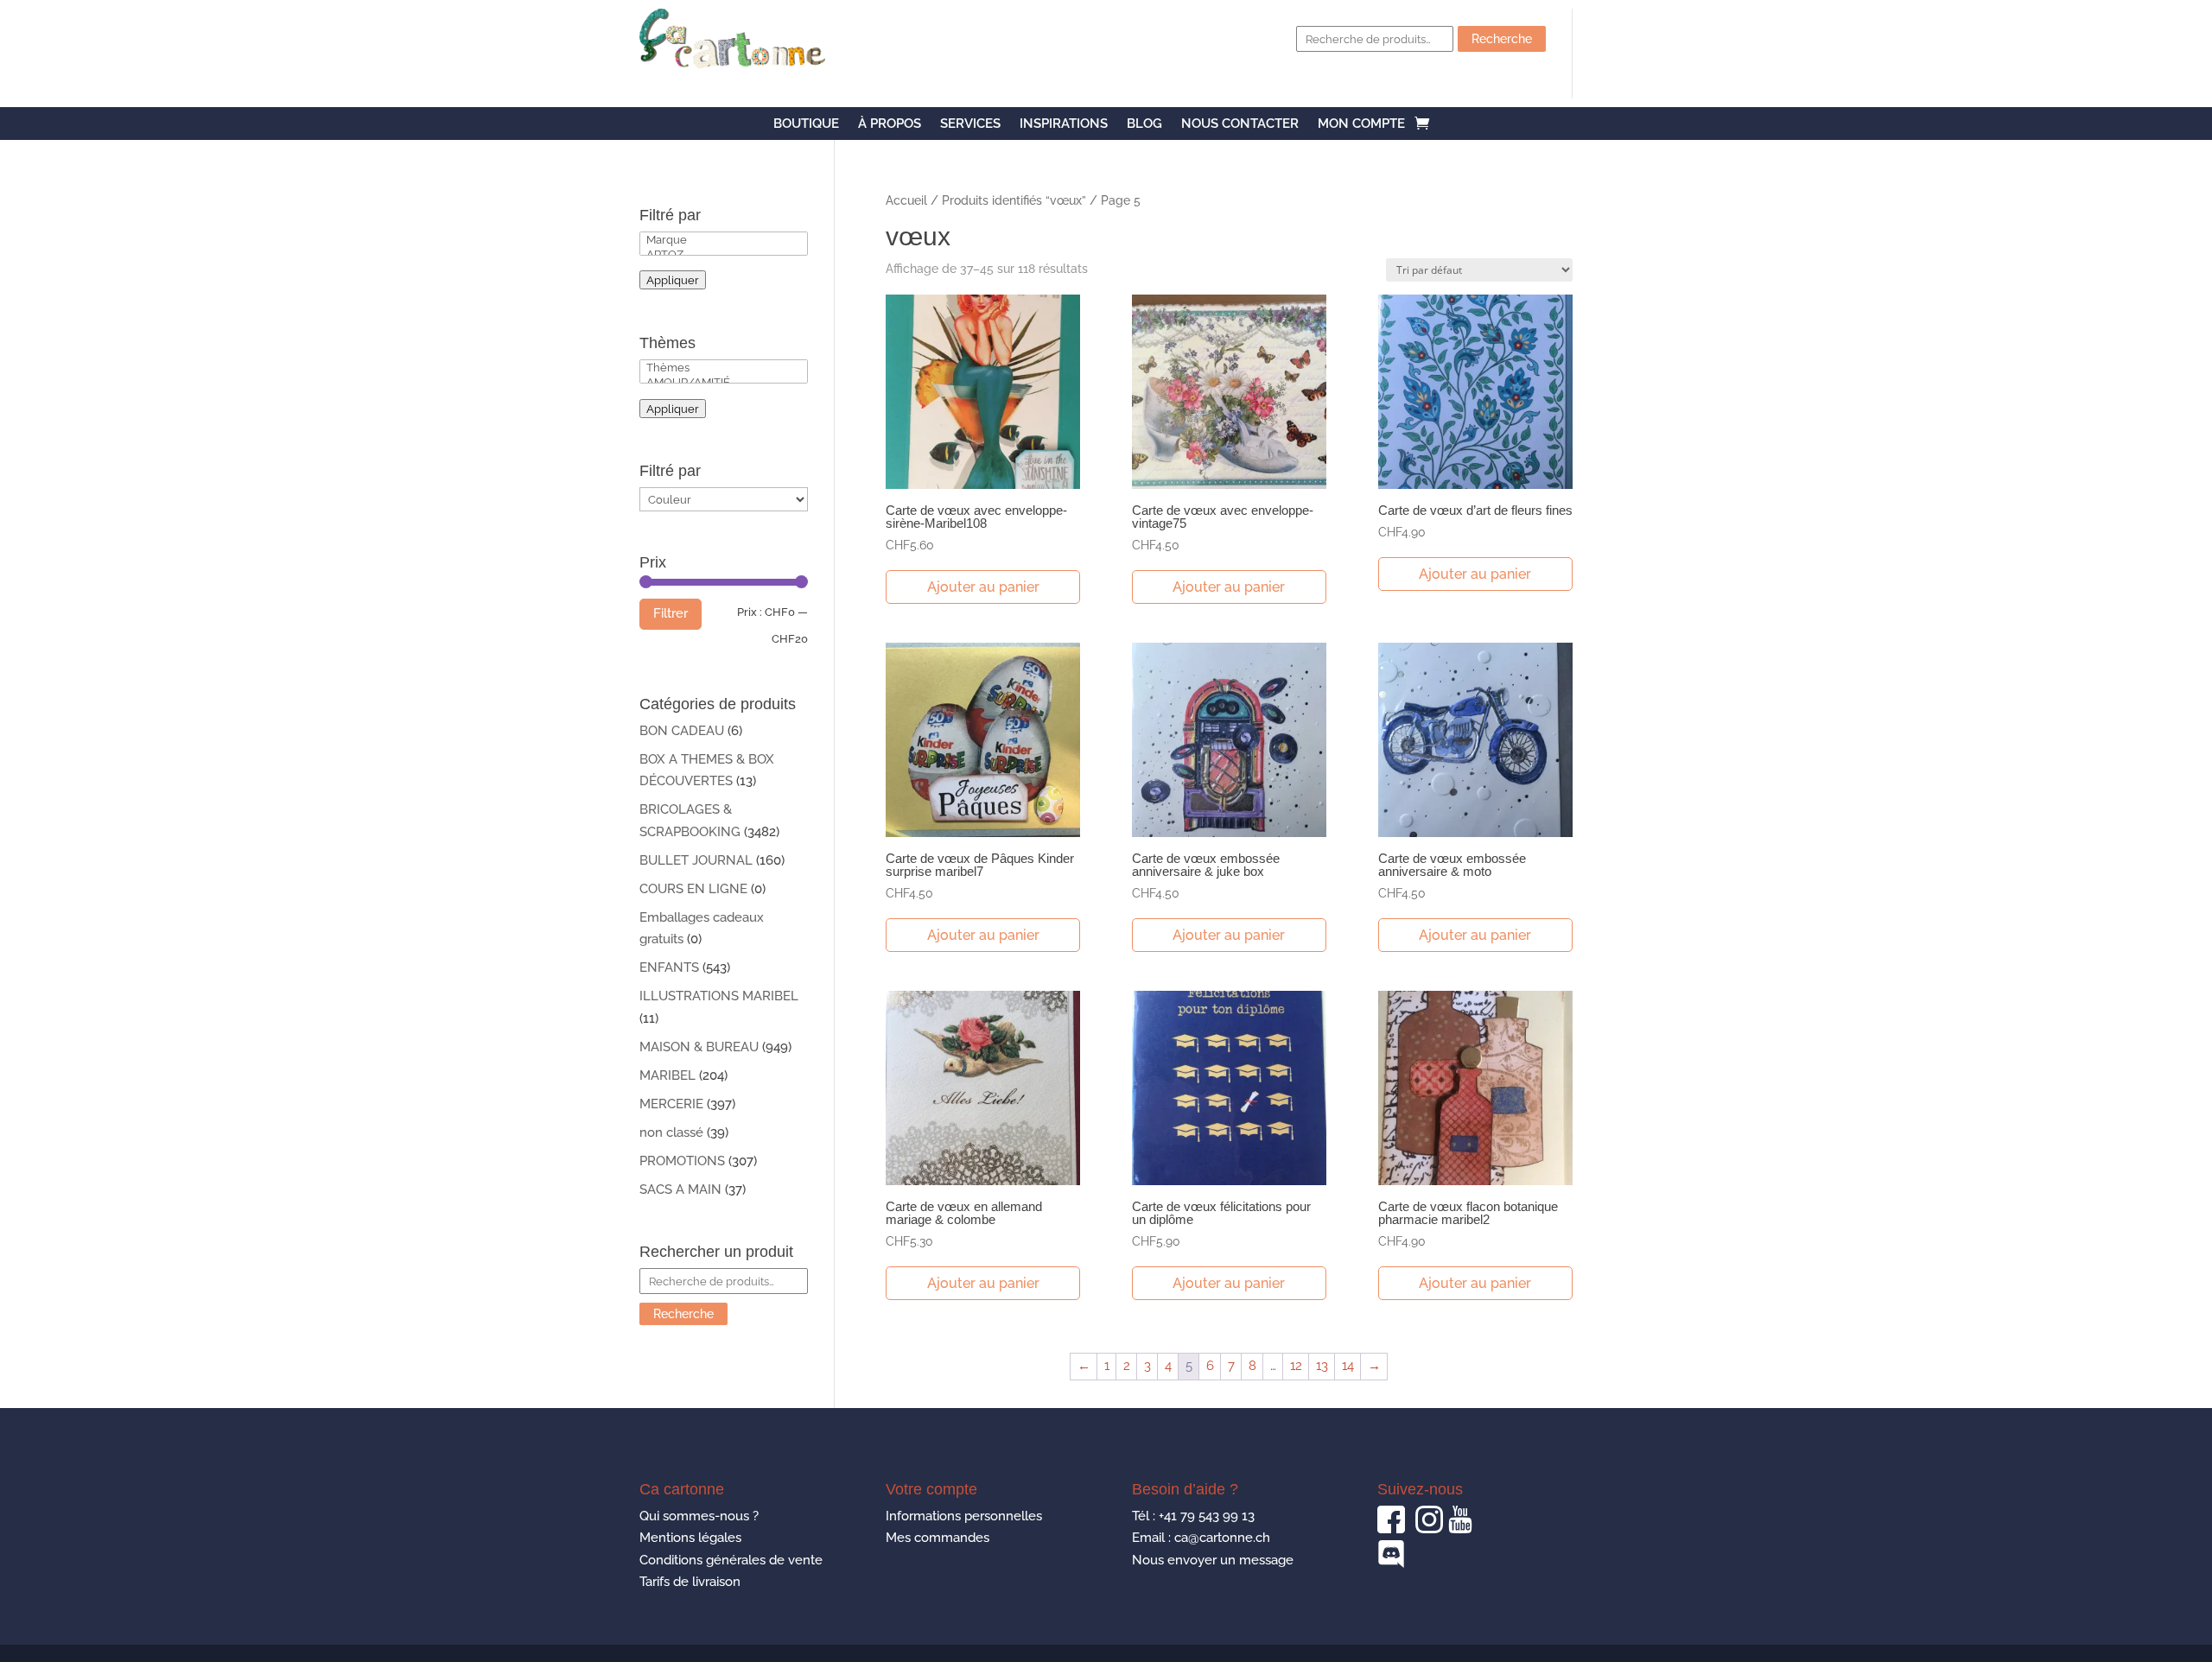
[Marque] (724, 240)
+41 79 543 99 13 (1207, 1516)
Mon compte (1361, 124)
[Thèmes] (724, 368)
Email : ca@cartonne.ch (1201, 1538)
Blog (1144, 124)
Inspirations (1064, 124)
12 (1296, 1366)
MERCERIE (671, 1104)
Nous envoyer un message (1213, 1560)
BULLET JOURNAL (696, 860)
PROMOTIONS (682, 1161)
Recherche (1502, 39)
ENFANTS (669, 967)
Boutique (806, 124)
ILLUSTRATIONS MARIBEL (719, 996)
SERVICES (970, 124)
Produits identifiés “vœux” (1014, 200)
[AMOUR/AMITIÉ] (724, 382)
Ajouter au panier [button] (983, 587)
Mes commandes (938, 1538)
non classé (671, 1132)
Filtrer (671, 613)
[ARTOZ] (724, 254)
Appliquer (673, 280)
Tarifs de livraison (690, 1582)
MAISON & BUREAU (699, 1047)
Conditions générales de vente (731, 1560)
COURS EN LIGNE (693, 889)
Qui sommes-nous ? (699, 1516)
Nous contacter (1240, 124)
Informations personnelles (964, 1516)
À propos (890, 124)
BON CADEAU (682, 731)
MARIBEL (667, 1075)
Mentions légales (690, 1538)
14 (1348, 1366)
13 (1322, 1366)
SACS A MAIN (680, 1189)
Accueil (906, 200)
